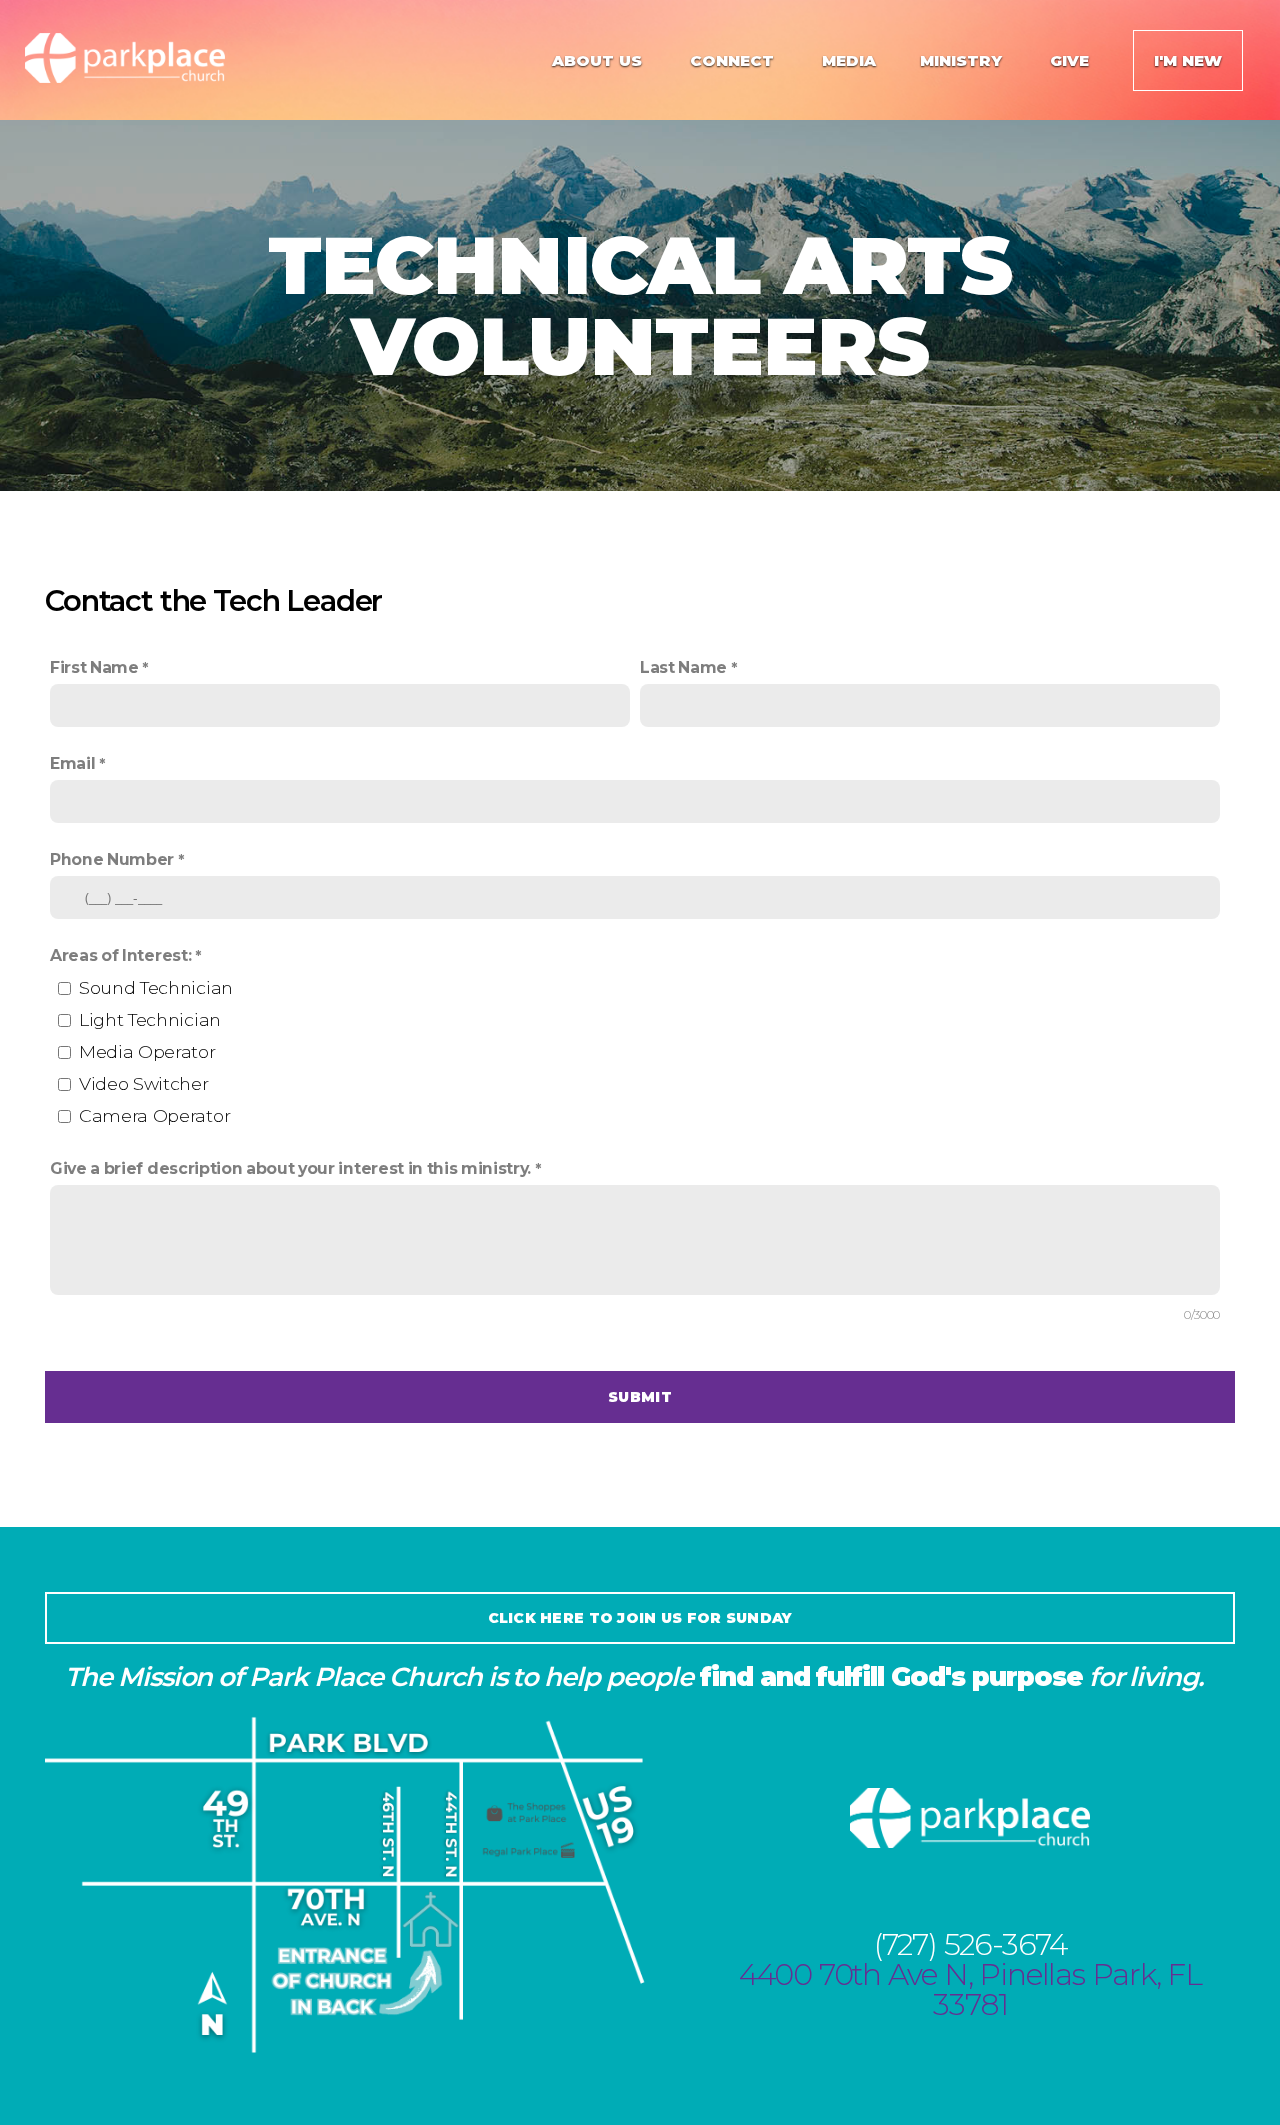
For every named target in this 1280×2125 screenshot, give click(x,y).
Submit (640, 1397)
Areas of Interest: (120, 955)
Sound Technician (156, 987)
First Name (94, 667)
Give (1069, 60)
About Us (599, 60)
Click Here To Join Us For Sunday (640, 1618)
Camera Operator (154, 1115)
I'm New (1188, 60)
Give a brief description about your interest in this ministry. (290, 1168)
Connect (734, 60)
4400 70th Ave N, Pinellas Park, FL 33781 (970, 1989)
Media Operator (147, 1051)
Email (72, 763)
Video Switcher (144, 1083)
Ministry (963, 60)
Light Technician (150, 1019)
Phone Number (112, 859)
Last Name (683, 667)
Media (849, 60)
